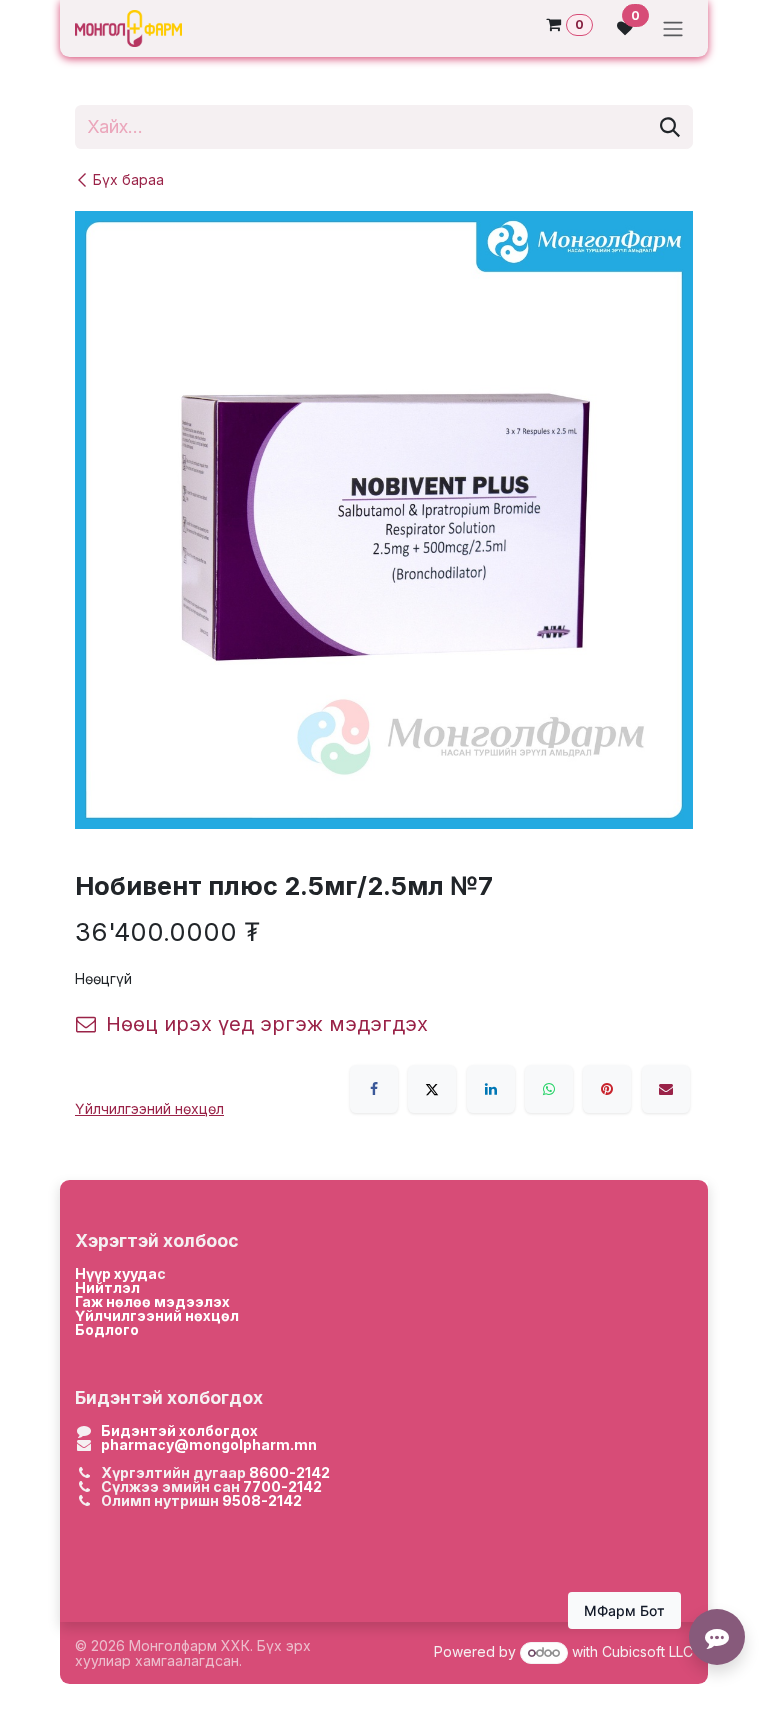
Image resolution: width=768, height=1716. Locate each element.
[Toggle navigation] (673, 28)
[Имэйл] (666, 1089)
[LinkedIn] (491, 1089)
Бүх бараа (128, 179)
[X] (432, 1089)
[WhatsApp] (549, 1089)
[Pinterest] (607, 1089)
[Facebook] (374, 1089)
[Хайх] (670, 127)
